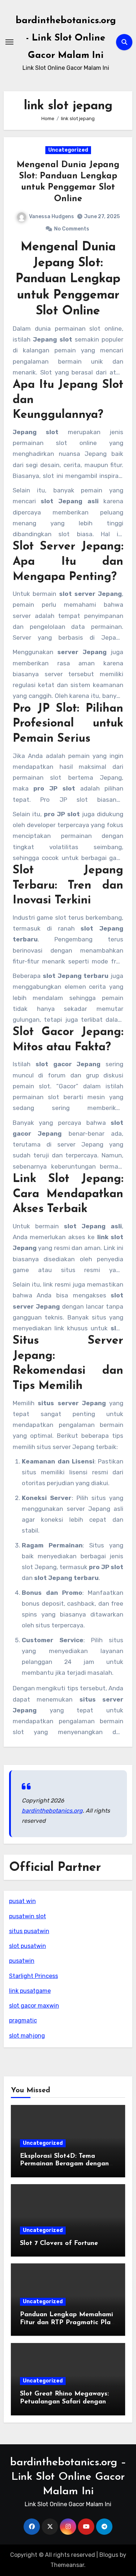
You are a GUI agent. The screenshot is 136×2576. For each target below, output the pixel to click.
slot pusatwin (28, 1946)
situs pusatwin (29, 1931)
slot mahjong (27, 2036)
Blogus (109, 2555)
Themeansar (67, 2565)
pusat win (22, 1901)
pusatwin (22, 1961)
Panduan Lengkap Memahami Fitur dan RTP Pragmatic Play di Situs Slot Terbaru (67, 2323)
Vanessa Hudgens (51, 217)
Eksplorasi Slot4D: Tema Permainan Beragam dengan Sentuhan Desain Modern (64, 2164)
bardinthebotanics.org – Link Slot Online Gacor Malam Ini (68, 2477)
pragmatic (23, 2020)
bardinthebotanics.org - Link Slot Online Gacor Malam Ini (66, 38)
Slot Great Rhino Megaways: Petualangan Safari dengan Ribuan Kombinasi (64, 2402)
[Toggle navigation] (9, 42)
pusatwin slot (28, 1916)
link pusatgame (30, 1991)
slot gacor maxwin (34, 2006)
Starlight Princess (34, 1976)
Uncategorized (68, 150)
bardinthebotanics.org (52, 1811)
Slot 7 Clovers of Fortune (59, 2244)
